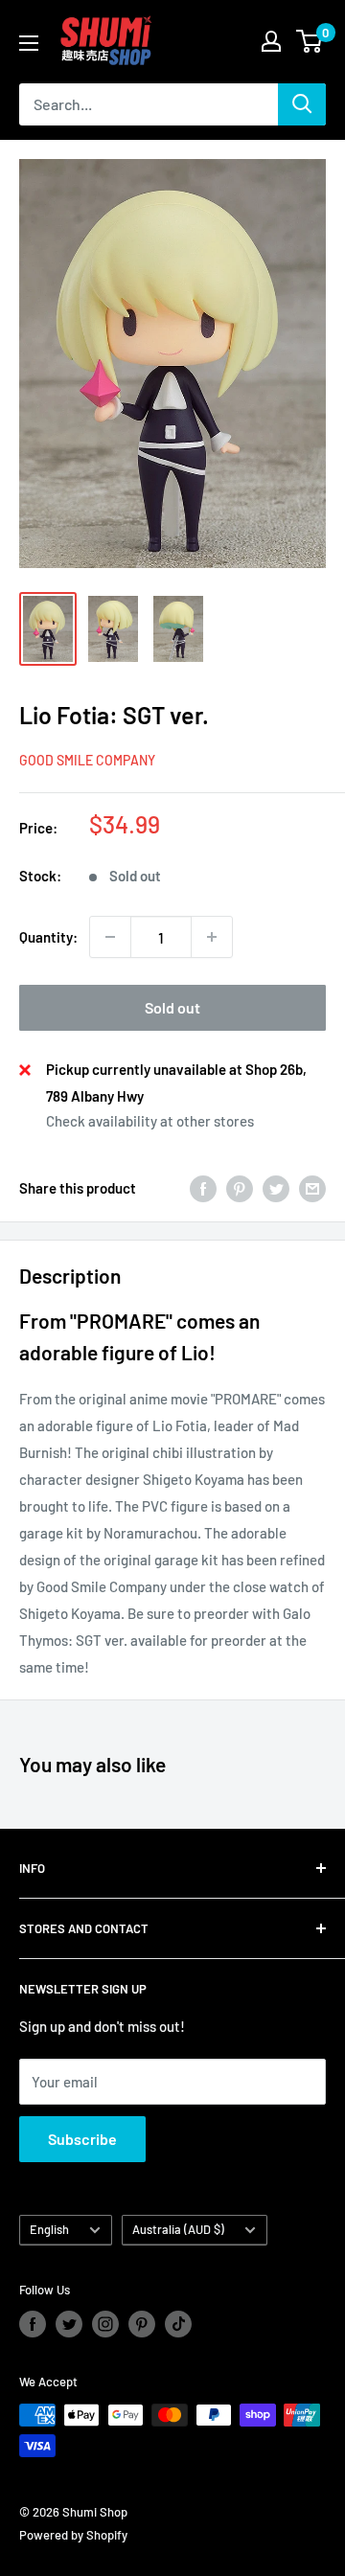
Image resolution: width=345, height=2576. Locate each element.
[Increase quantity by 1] (212, 937)
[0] (310, 41)
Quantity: (48, 937)
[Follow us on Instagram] (105, 2324)
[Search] (302, 104)
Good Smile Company (87, 760)
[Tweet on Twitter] (276, 1188)
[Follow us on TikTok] (178, 2324)
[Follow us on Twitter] (69, 2324)
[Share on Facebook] (203, 1188)
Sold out (172, 1007)
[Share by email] (312, 1188)
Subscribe (82, 2139)
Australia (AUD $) (178, 2229)
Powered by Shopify (73, 2535)
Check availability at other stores (150, 1121)
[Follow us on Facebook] (33, 2324)
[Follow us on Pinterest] (142, 2324)
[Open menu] (29, 43)
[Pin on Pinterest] (240, 1188)
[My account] (271, 41)
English (49, 2229)
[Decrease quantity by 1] (110, 937)
